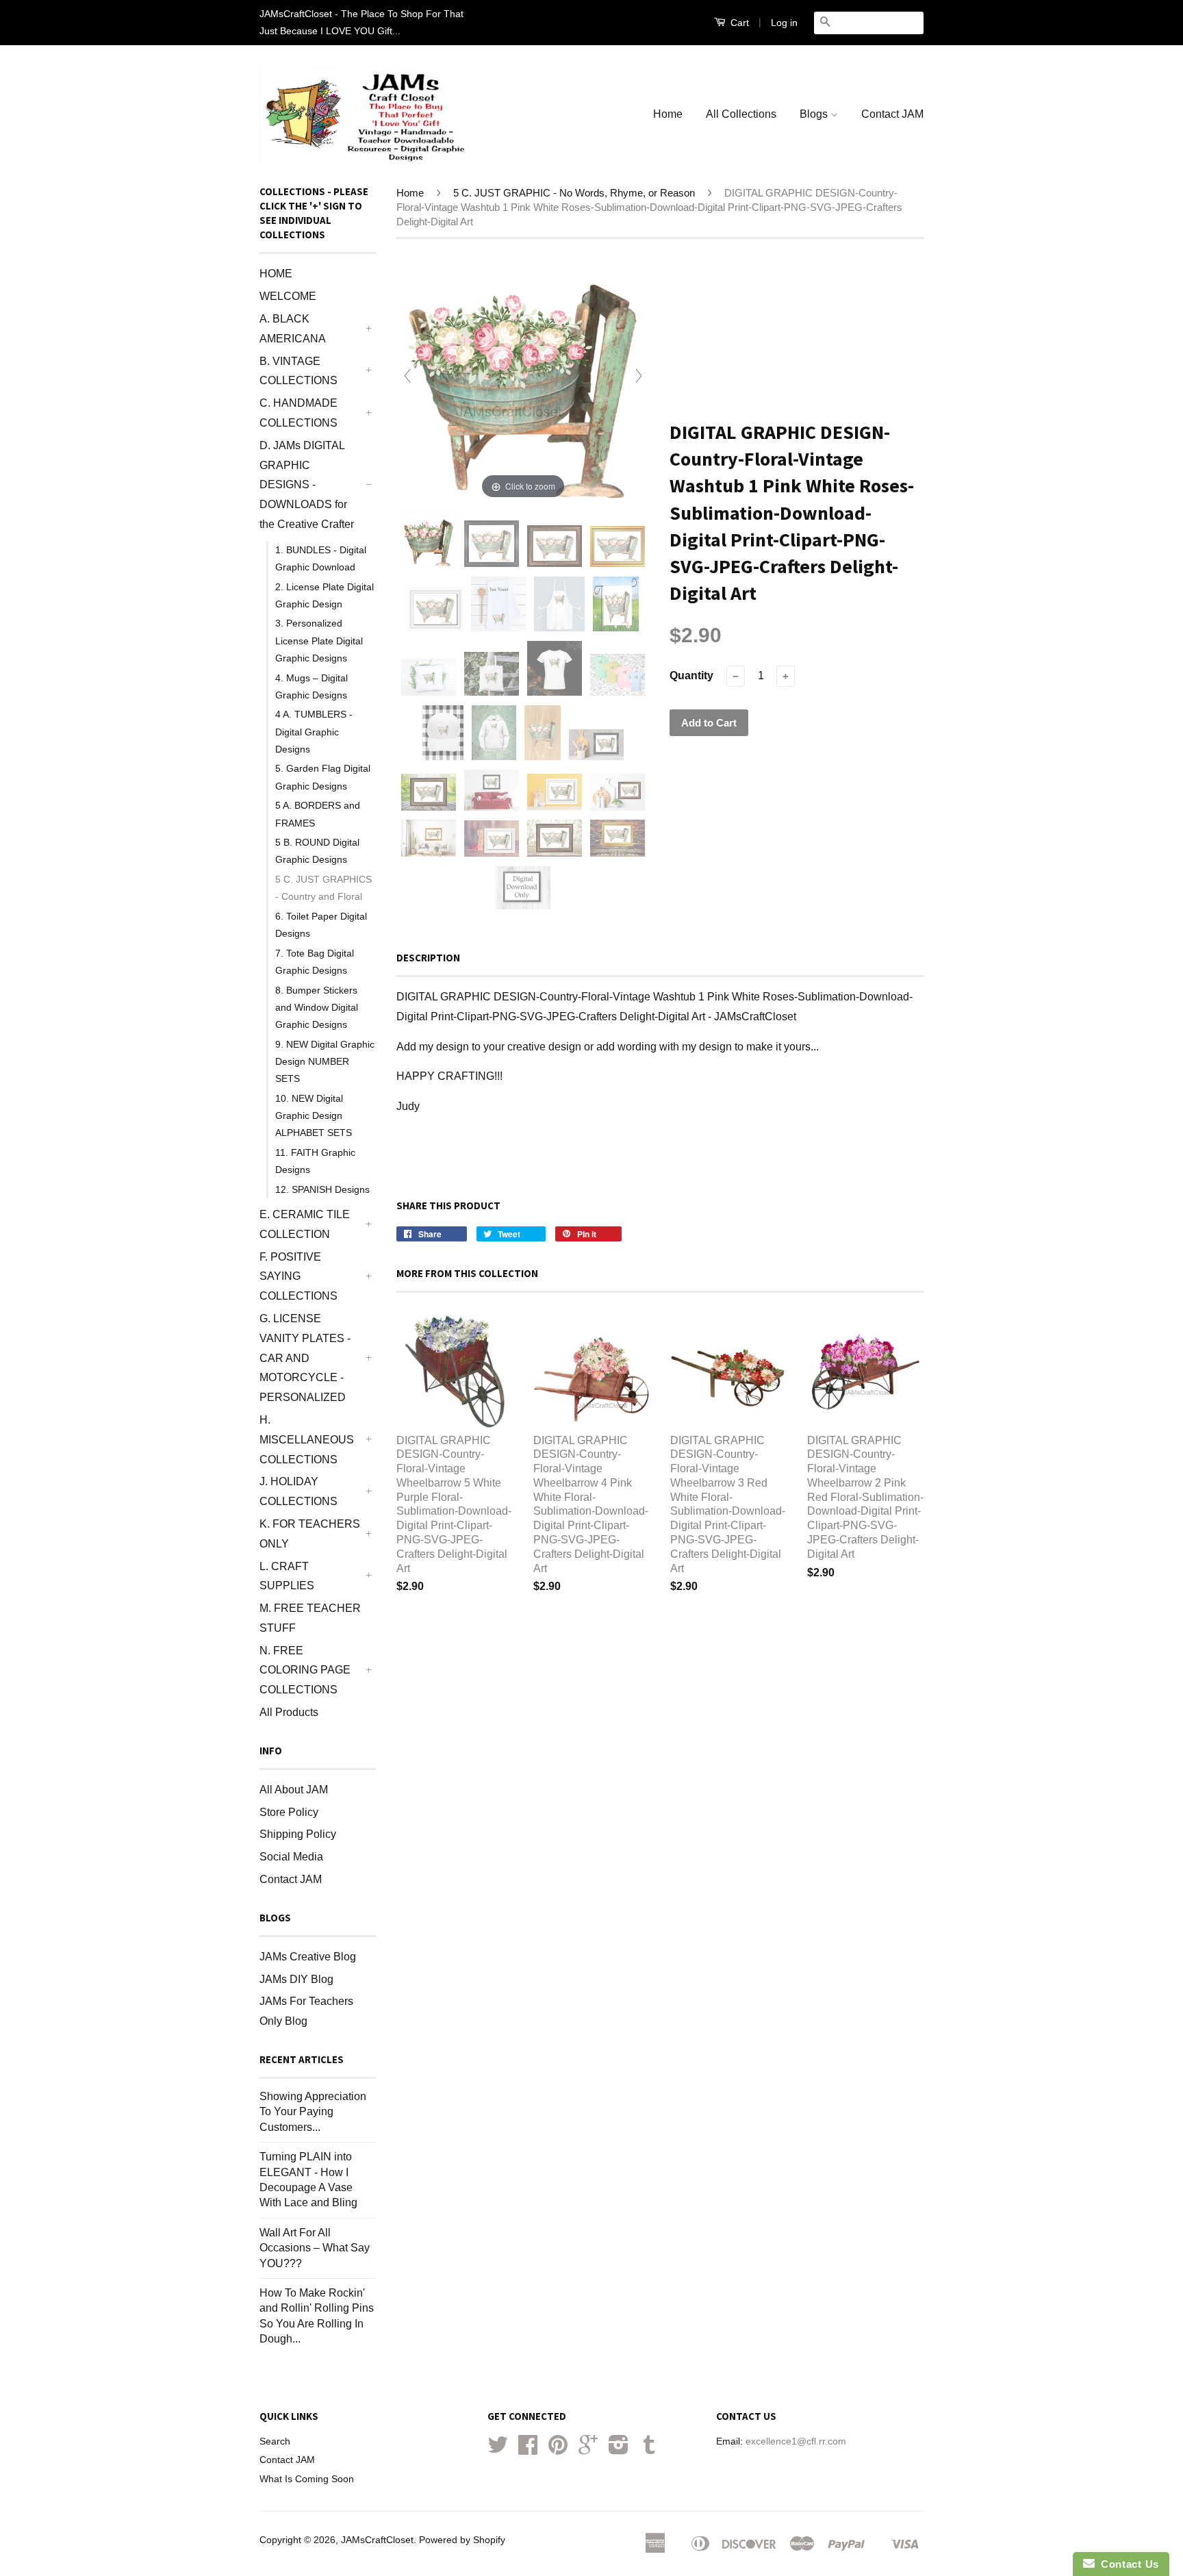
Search (275, 2441)
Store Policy (289, 1812)
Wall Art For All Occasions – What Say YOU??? (315, 2248)
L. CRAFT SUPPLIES (287, 1576)
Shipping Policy (298, 1834)
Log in (784, 23)
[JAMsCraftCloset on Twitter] (498, 2450)
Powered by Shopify (462, 2540)
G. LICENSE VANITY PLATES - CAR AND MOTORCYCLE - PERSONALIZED (305, 1358)
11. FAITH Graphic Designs (315, 1161)
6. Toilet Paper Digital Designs (321, 925)
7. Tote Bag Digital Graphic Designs (315, 962)
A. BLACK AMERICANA (293, 329)
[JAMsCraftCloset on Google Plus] (588, 2450)
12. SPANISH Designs (322, 1189)
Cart (738, 23)
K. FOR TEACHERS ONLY (310, 1534)
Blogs (815, 114)
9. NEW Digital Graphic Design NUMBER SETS (325, 1061)
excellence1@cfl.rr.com (796, 2441)
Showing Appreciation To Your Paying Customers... (313, 2112)
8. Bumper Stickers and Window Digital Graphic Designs (317, 1007)
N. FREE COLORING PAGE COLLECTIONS (305, 1670)
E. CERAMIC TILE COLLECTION (305, 1224)
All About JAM (294, 1790)
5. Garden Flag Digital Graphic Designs (323, 777)
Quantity (691, 675)
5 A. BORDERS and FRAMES (318, 814)
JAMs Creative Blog (308, 1957)
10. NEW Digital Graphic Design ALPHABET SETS (314, 1115)
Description (428, 958)
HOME (276, 274)
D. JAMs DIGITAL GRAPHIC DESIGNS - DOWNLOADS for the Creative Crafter (307, 485)
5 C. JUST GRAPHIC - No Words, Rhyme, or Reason (574, 193)
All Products (289, 1712)
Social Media (291, 1857)
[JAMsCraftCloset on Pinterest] (558, 2450)
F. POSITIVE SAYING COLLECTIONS (298, 1277)
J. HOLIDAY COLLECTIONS (298, 1491)
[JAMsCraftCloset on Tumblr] (649, 2450)
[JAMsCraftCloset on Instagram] (619, 2450)
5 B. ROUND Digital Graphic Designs (317, 851)
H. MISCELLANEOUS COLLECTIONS (307, 1440)
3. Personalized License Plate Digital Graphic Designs (319, 640)
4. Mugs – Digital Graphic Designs (311, 686)
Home (668, 114)
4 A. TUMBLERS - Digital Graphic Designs (314, 731)
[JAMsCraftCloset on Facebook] (528, 2450)
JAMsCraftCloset (377, 2540)
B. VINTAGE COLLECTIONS (298, 371)
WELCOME (288, 296)
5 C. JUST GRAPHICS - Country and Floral (323, 888)
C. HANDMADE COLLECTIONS (298, 413)
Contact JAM (892, 114)
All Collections (741, 114)
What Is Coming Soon (307, 2479)
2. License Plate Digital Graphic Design (325, 595)
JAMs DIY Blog (296, 1979)
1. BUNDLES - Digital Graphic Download (321, 558)
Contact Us (1127, 2564)
